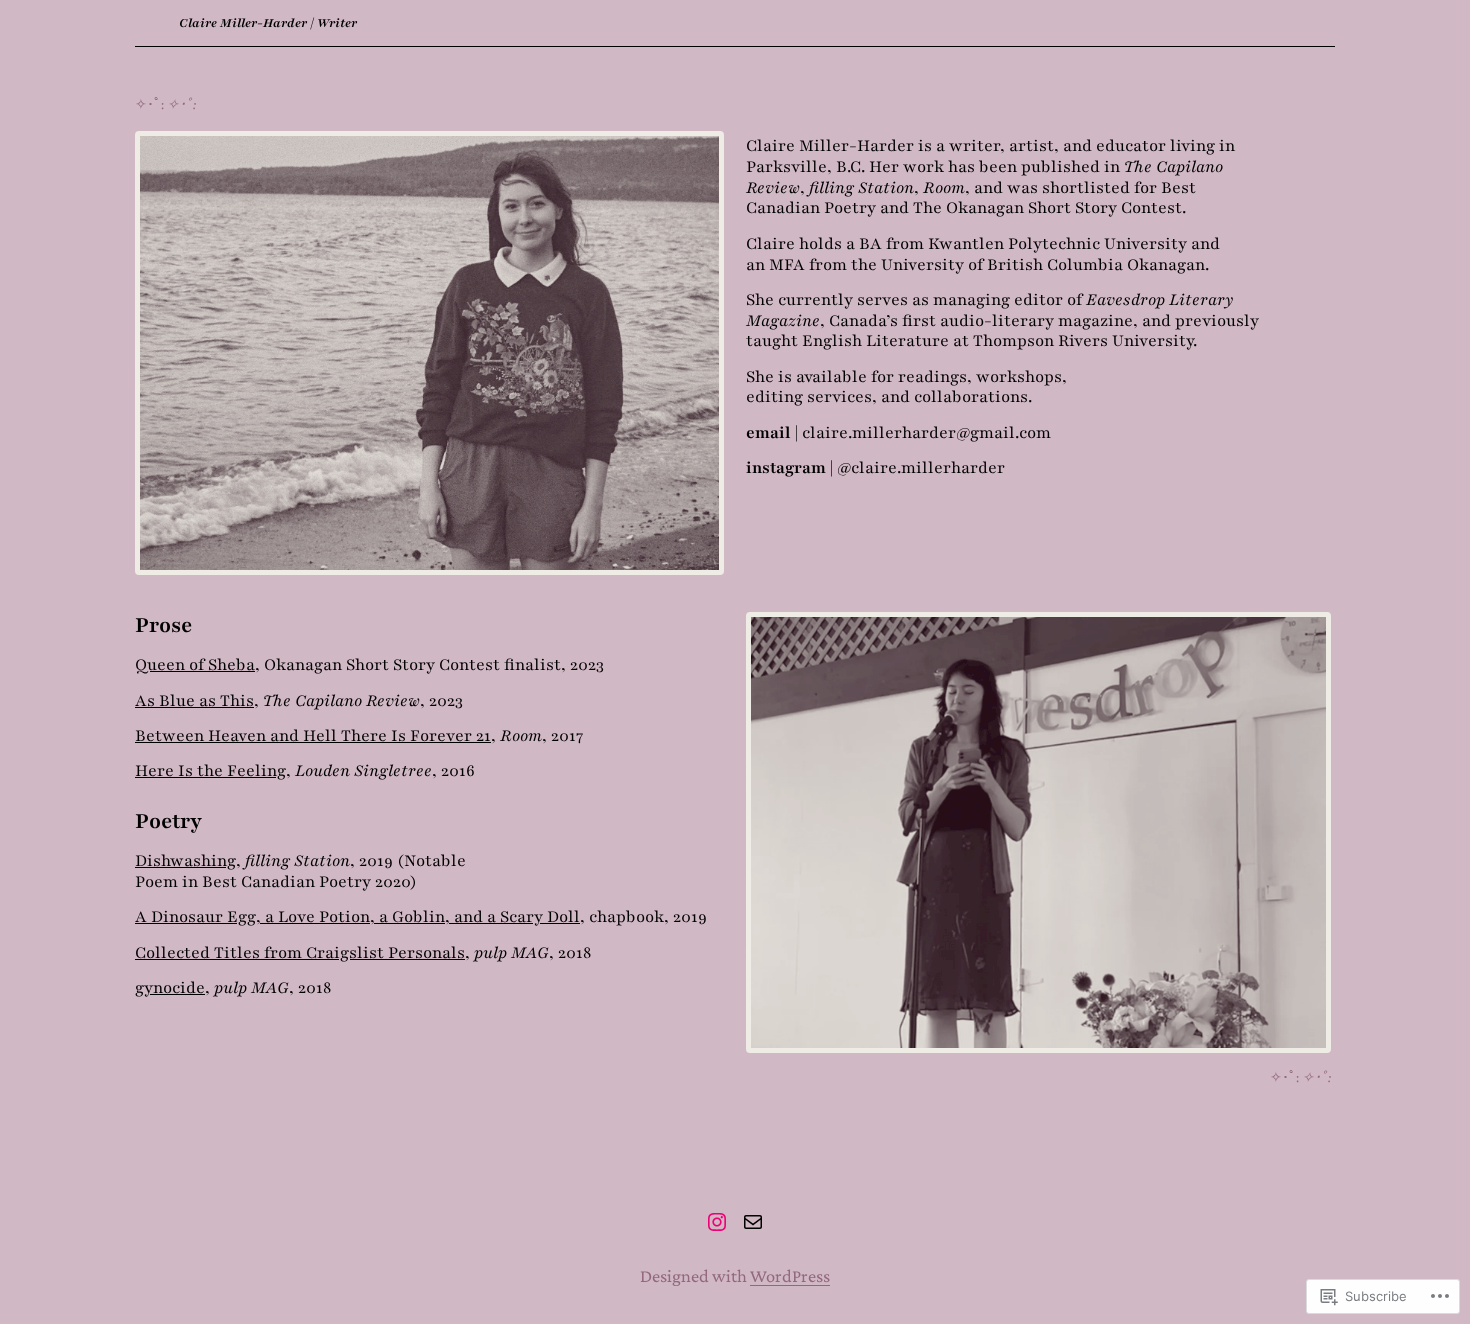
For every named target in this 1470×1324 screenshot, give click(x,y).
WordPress (790, 1276)
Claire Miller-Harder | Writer (268, 23)
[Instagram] (717, 1222)
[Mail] (753, 1222)
